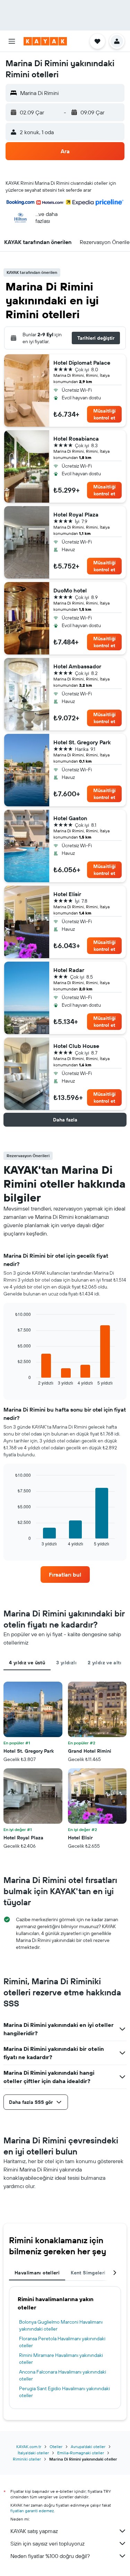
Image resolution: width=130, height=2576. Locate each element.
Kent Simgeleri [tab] (88, 2273)
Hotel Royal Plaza (76, 514)
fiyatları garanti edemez (32, 2511)
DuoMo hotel (70, 590)
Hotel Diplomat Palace (82, 363)
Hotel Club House (76, 1046)
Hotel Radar (69, 970)
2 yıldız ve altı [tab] (105, 1663)
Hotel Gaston (70, 818)
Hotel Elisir (67, 894)
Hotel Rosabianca (76, 439)
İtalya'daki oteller (33, 2453)
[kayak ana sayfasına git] (45, 41)
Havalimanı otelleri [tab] (37, 2273)
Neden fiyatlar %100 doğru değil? (50, 2556)
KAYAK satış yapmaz (34, 2531)
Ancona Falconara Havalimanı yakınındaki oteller (63, 2375)
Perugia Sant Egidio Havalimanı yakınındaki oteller (64, 2392)
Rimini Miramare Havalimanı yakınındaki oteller (61, 2359)
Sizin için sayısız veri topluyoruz (47, 2543)
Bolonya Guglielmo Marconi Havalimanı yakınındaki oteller (61, 2325)
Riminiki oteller (27, 2459)
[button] (12, 41)
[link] (65, 1575)
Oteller (56, 2447)
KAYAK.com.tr (29, 2447)
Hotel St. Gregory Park (82, 742)
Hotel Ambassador (77, 666)
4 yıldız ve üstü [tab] (27, 1663)
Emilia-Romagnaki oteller (81, 2453)
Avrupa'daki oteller (88, 2447)
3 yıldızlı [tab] (66, 1663)
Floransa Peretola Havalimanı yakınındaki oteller (62, 2342)
